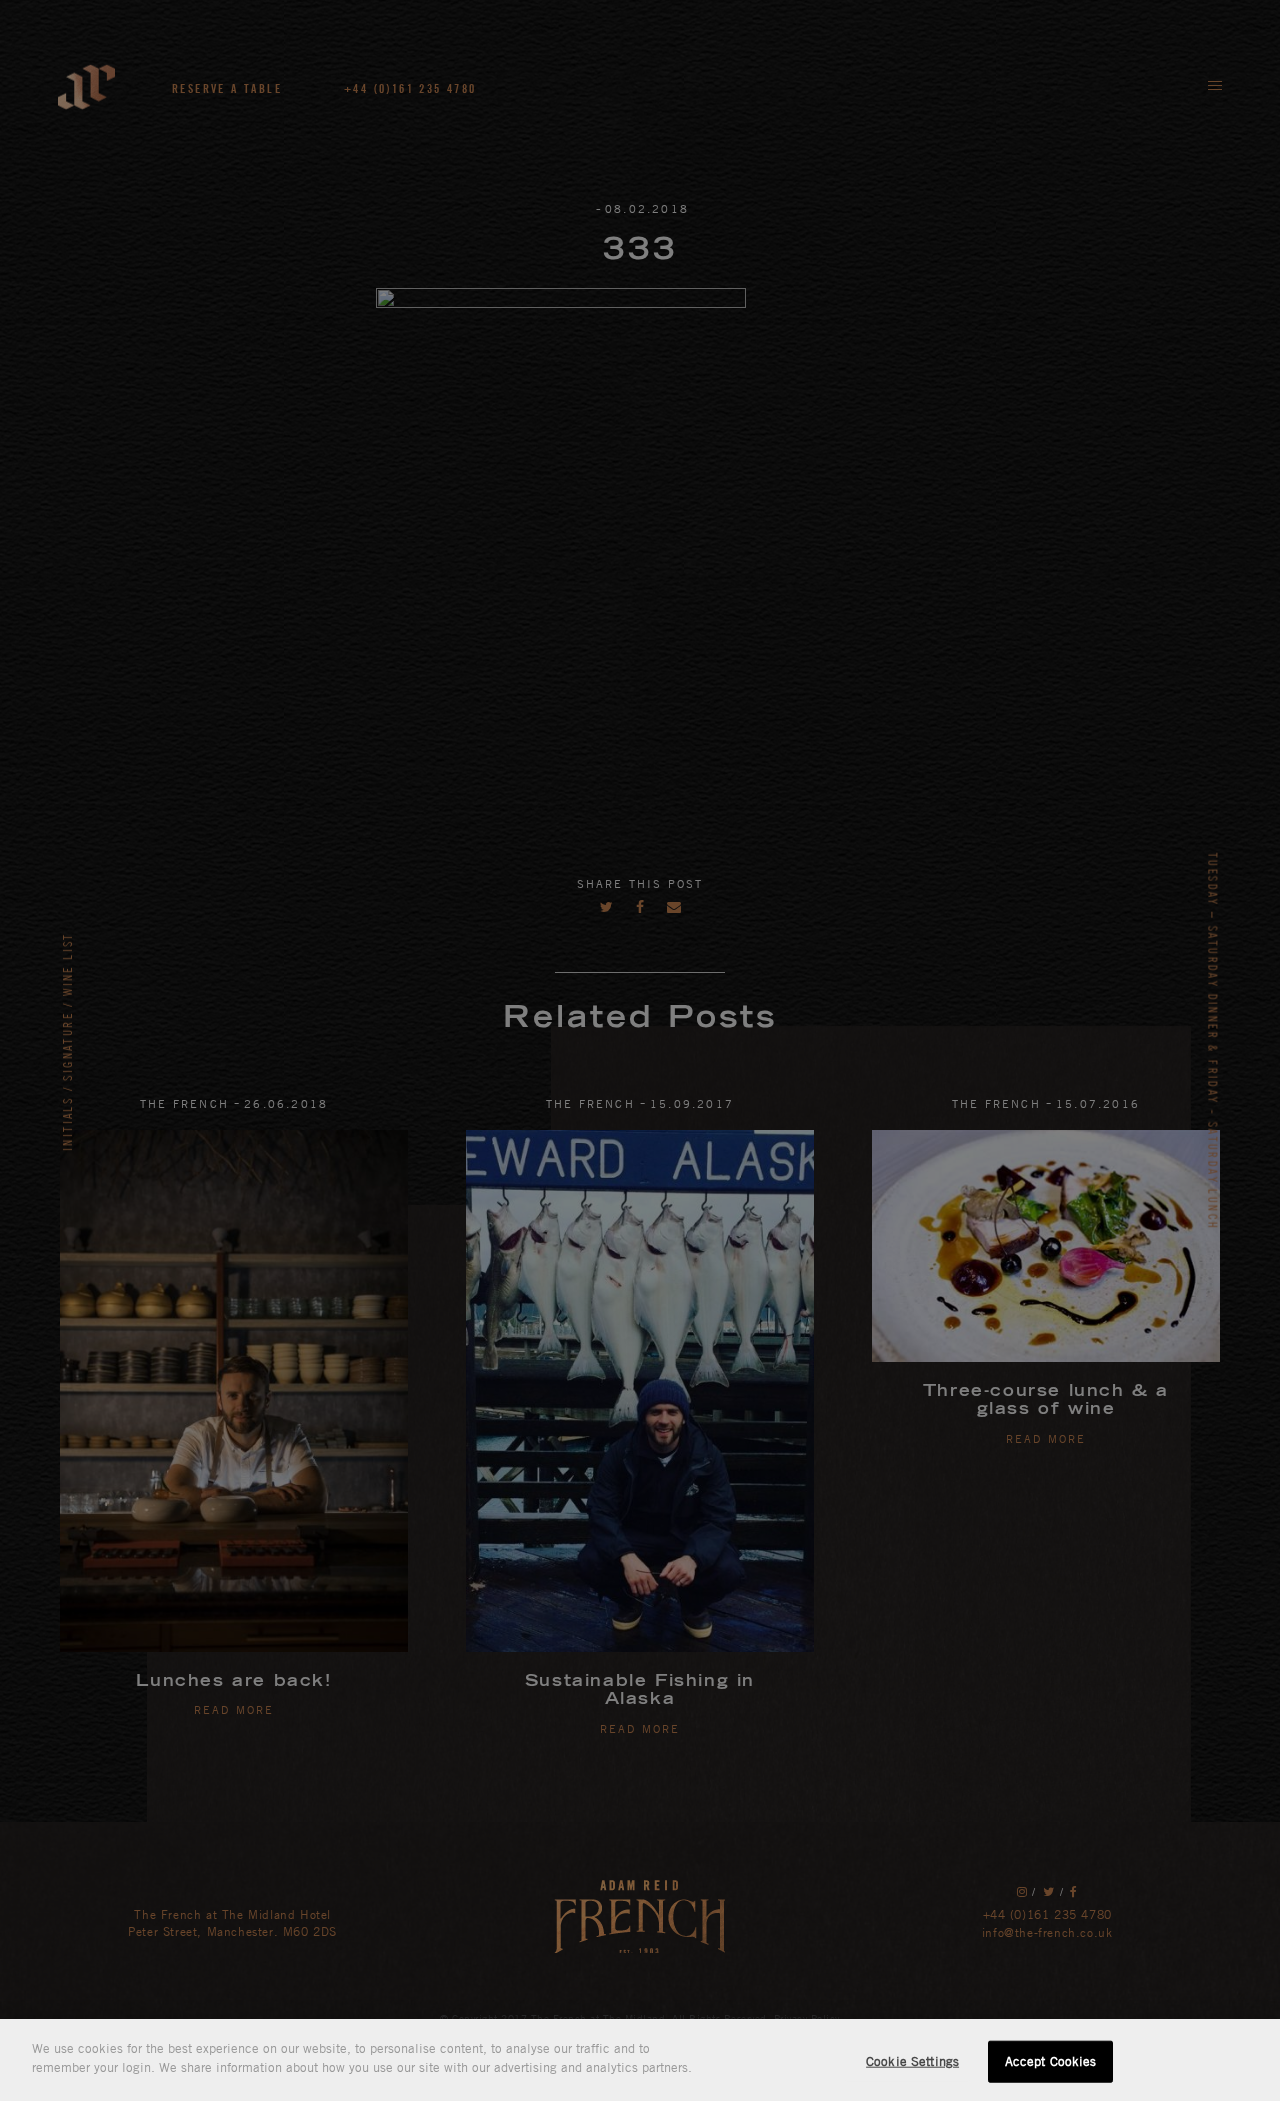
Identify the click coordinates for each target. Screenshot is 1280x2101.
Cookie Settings (912, 2061)
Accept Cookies (1051, 2061)
